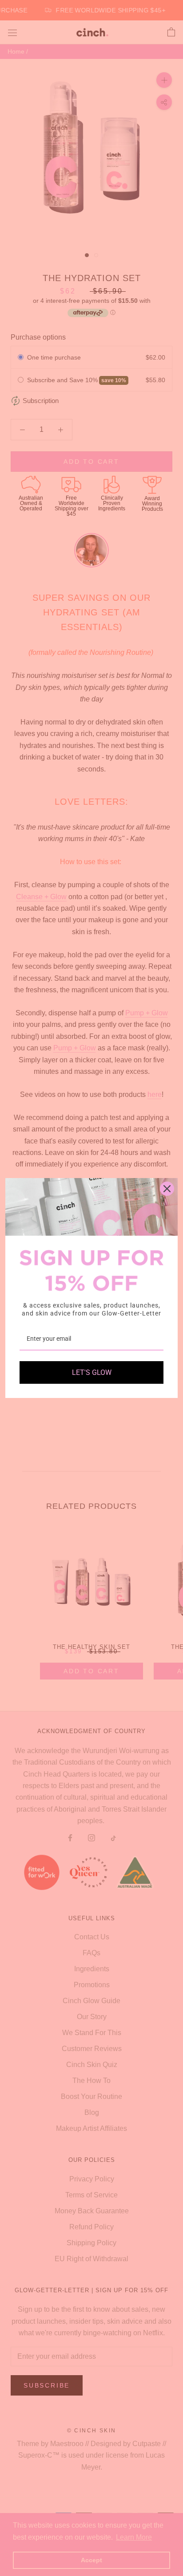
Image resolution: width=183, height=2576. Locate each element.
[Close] (167, 1189)
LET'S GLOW (92, 1372)
